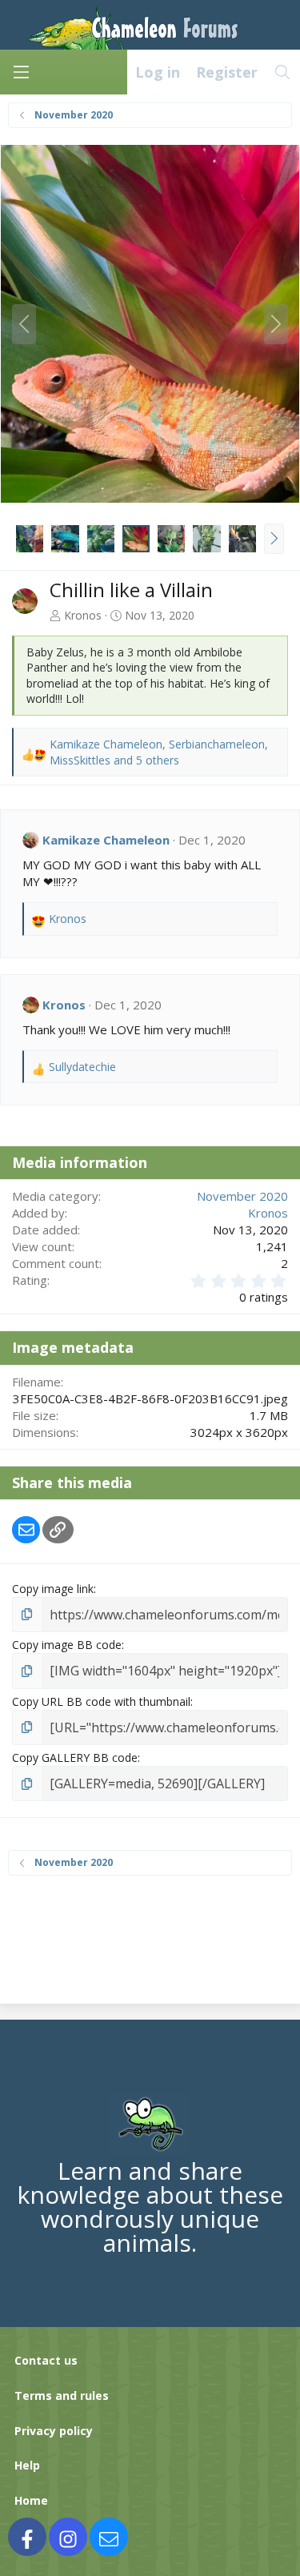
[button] (274, 539)
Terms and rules (62, 2395)
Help (27, 2465)
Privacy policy (54, 2431)
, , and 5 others (159, 752)
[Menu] (21, 72)
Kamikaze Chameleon (106, 840)
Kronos (83, 615)
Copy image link (53, 1589)
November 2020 (242, 1196)
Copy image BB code (67, 1645)
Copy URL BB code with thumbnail (101, 1701)
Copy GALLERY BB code (75, 1757)
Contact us (46, 2360)
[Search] (283, 72)
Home (31, 2500)
